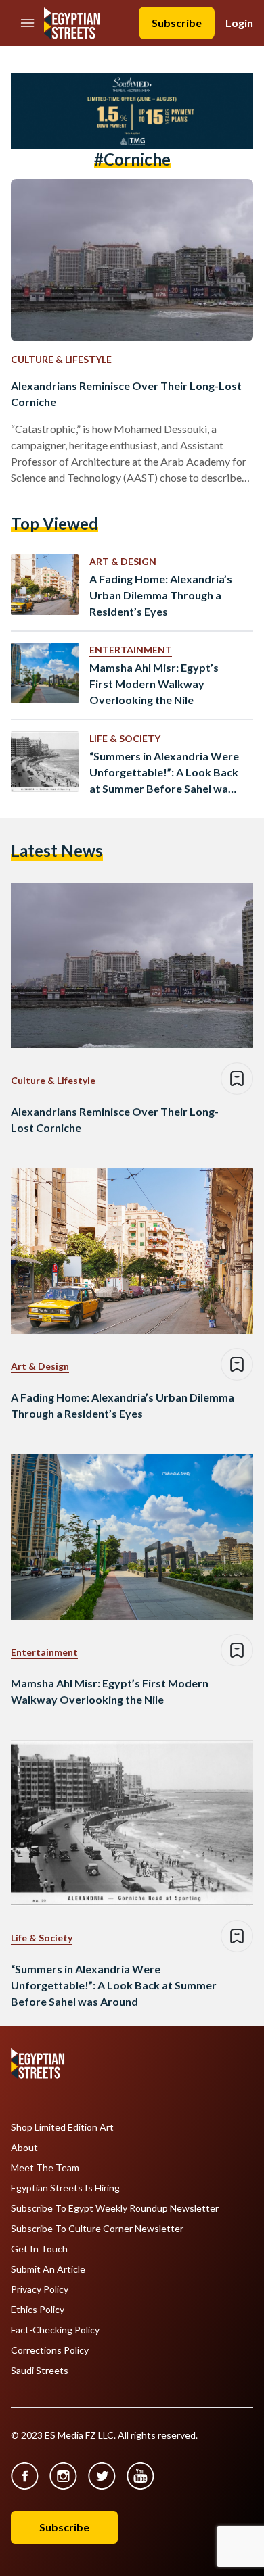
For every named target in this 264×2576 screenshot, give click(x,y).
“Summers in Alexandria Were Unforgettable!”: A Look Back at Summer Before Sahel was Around (164, 773)
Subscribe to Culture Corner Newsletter (97, 2229)
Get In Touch (39, 2249)
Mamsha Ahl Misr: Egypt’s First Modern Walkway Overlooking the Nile (154, 684)
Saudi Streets (40, 2371)
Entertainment (131, 650)
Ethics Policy (38, 2310)
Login (239, 23)
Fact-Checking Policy (55, 2330)
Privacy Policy (40, 2289)
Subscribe (177, 23)
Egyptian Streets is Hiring (65, 2188)
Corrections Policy (50, 2350)
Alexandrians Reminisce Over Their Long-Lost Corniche (126, 394)
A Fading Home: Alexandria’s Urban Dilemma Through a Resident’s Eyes (161, 595)
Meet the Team (45, 2168)
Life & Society (125, 738)
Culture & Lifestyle (61, 359)
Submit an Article (48, 2269)
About (24, 2148)
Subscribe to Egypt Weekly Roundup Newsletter (115, 2208)
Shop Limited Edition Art (62, 2127)
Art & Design (123, 561)
